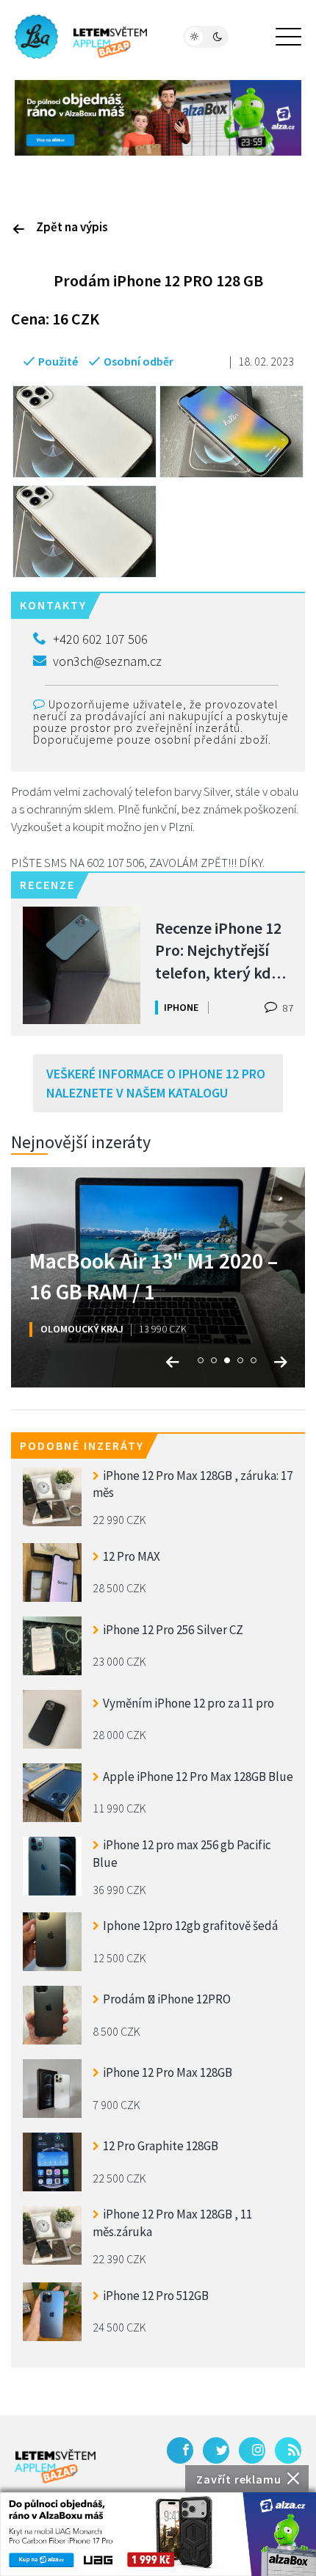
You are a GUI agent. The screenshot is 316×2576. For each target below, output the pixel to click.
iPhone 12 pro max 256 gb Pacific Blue (182, 1854)
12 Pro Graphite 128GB (161, 2146)
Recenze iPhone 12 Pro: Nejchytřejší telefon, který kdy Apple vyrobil (218, 950)
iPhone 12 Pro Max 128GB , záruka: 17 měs (193, 1484)
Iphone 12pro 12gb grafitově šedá (190, 1926)
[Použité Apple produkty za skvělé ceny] (81, 37)
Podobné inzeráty (82, 1445)
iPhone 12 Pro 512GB (156, 2296)
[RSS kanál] (288, 2450)
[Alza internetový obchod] (158, 117)
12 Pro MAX (132, 1556)
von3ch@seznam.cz (107, 661)
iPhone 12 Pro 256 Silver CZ (173, 1630)
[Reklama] (158, 2534)
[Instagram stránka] (252, 2450)
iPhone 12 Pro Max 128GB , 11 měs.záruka (172, 2223)
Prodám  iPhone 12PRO (167, 1999)
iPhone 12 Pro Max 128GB (168, 2072)
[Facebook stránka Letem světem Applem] (180, 2450)
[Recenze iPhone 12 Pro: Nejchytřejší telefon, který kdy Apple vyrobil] (82, 965)
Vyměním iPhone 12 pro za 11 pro (188, 1703)
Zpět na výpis (72, 227)
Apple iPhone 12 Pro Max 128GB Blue (198, 1777)
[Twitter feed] (216, 2450)
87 (287, 1008)
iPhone (181, 1007)
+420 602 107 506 (100, 639)
